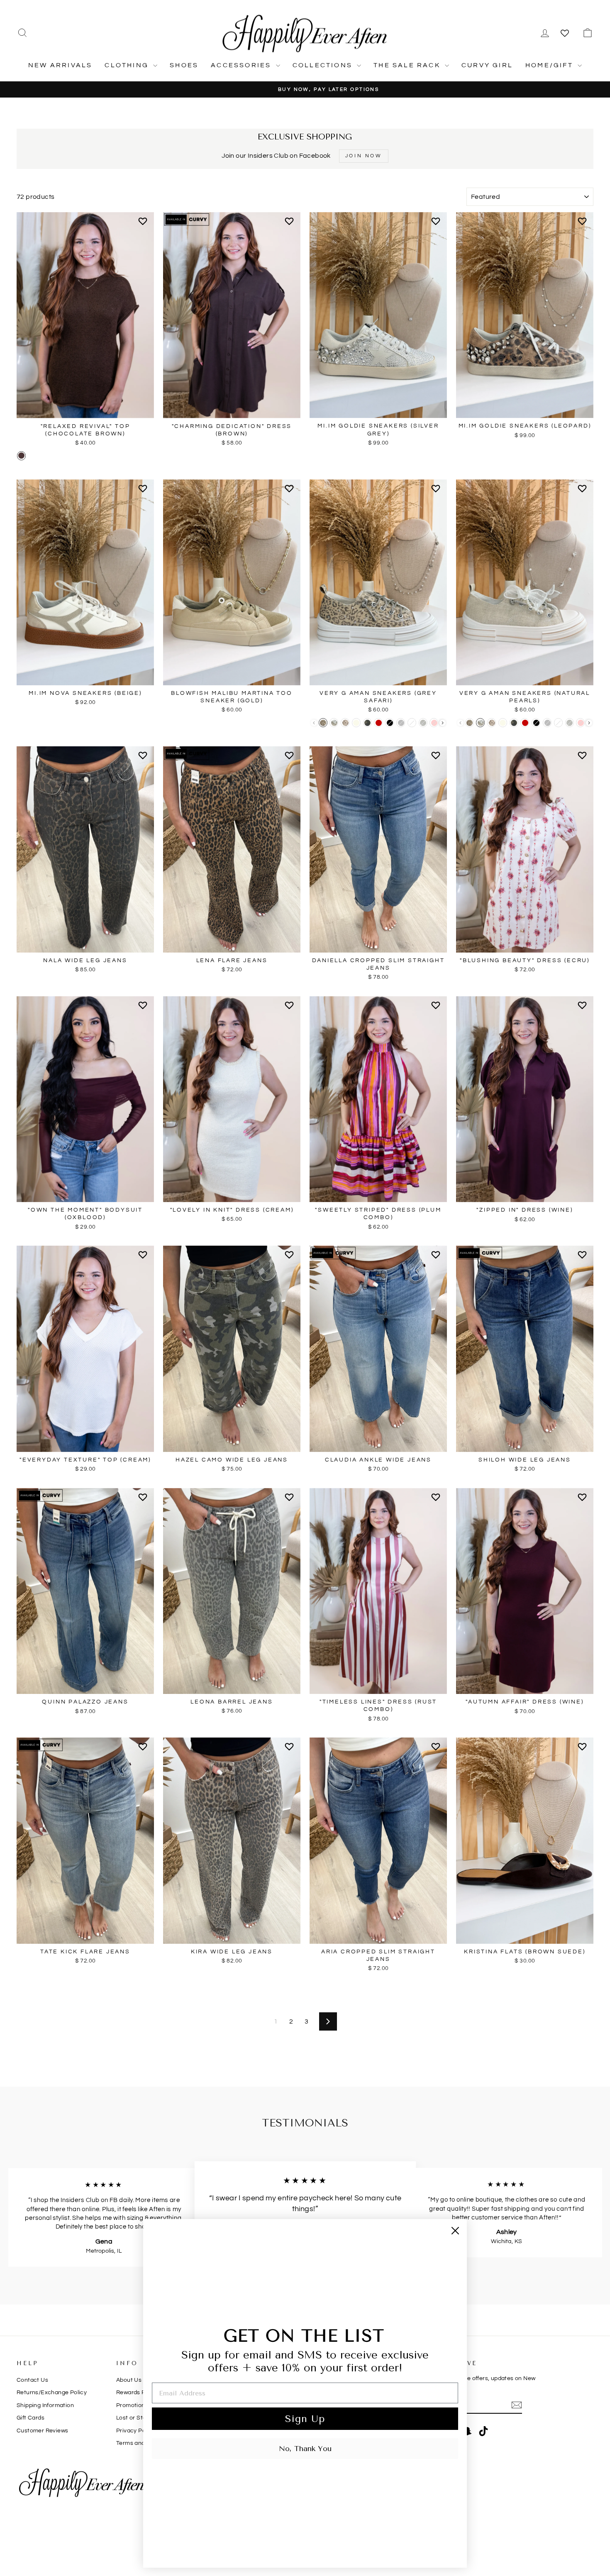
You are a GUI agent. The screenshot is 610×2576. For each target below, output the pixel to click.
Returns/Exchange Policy (52, 2393)
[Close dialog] (455, 2231)
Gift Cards (30, 2418)
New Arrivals (60, 65)
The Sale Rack (408, 65)
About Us (129, 2380)
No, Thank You (305, 2449)
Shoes (184, 65)
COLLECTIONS (324, 65)
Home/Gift (550, 65)
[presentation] (443, 723)
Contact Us (32, 2380)
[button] (144, 225)
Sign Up (305, 2419)
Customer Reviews (42, 2431)
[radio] (21, 456)
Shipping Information (45, 2405)
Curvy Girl (487, 65)
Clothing (128, 65)
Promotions (132, 2405)
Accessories (242, 65)
